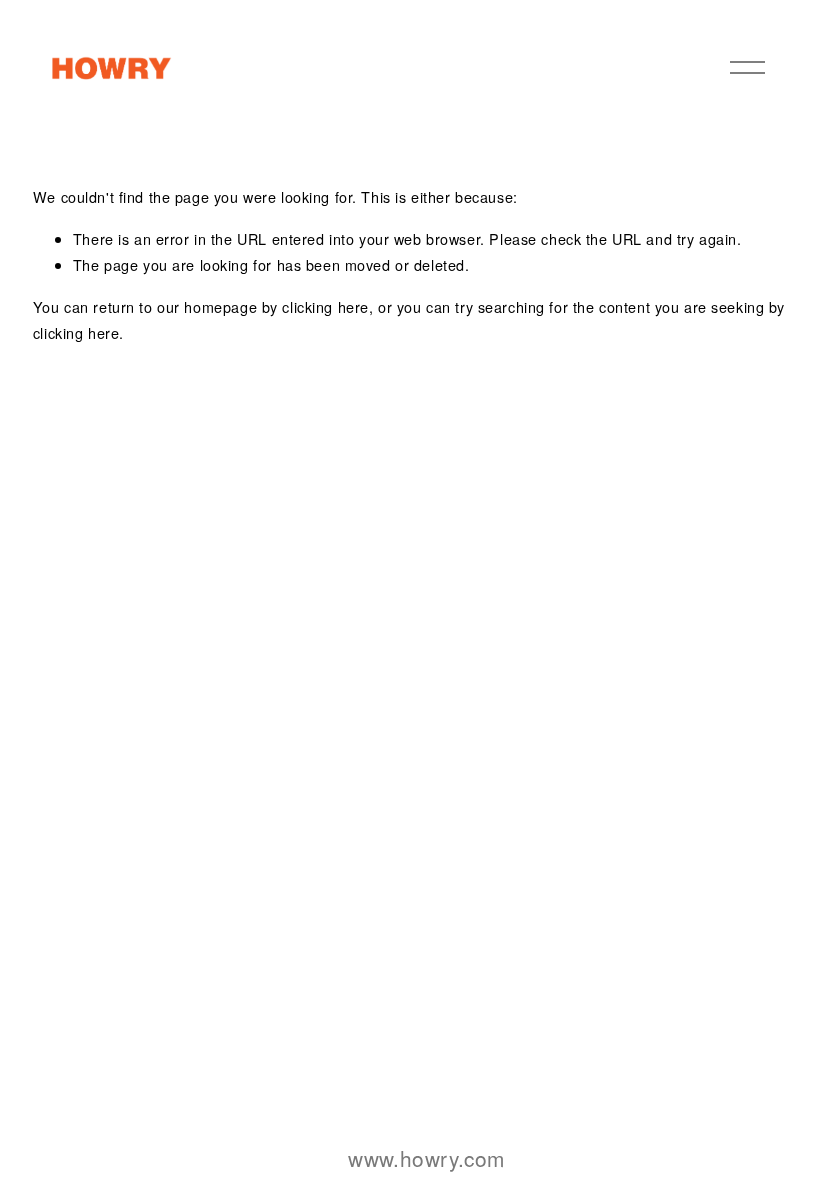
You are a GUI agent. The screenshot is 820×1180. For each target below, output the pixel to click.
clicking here (325, 306)
